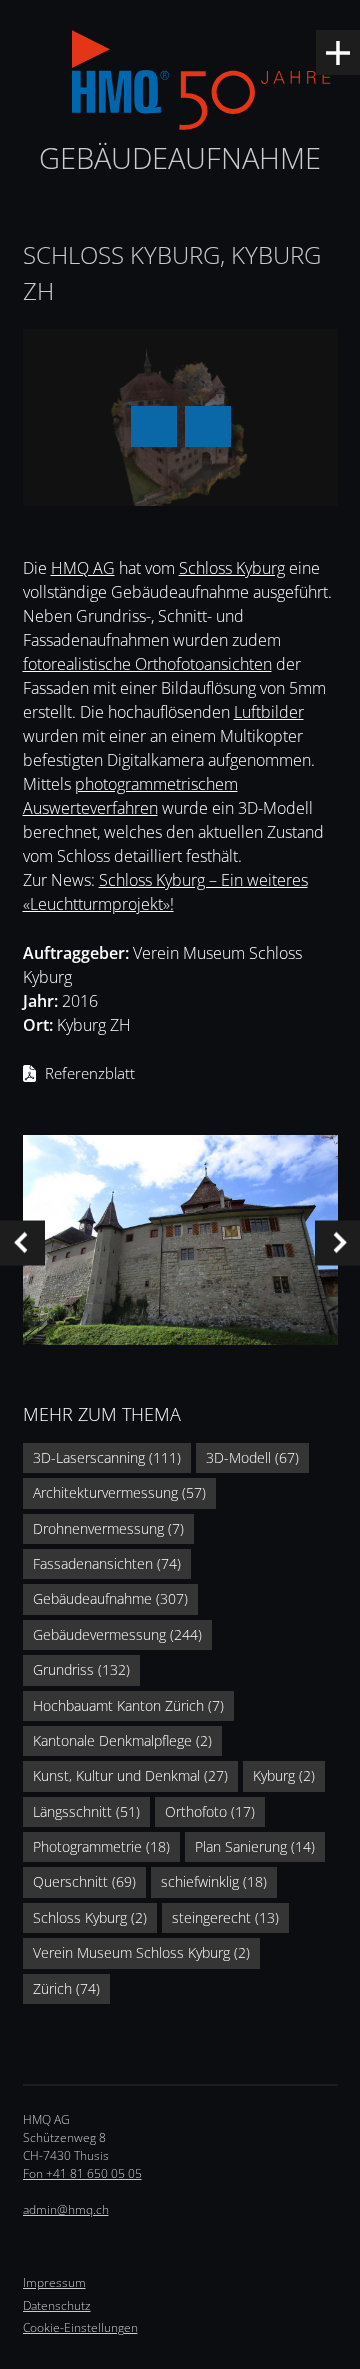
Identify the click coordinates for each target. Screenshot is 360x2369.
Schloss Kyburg (232, 568)
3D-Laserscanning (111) (107, 1457)
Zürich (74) (66, 1988)
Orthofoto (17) (210, 1811)
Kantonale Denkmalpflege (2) (122, 1740)
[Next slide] (337, 1242)
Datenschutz (57, 2305)
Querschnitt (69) (84, 1881)
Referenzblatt (90, 1073)
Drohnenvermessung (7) (108, 1528)
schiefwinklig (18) (214, 1881)
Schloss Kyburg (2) (90, 1917)
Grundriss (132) (81, 1669)
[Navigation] (338, 52)
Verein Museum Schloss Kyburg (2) (141, 1952)
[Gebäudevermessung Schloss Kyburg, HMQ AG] (180, 1243)
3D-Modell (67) (252, 1457)
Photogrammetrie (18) (101, 1846)
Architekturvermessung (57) (119, 1492)
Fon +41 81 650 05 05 (82, 2173)
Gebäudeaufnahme (180, 157)
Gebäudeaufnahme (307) (110, 1598)
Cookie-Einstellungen (80, 2327)
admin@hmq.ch (66, 2209)
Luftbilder (269, 712)
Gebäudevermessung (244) (117, 1634)
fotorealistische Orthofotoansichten (147, 664)
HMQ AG (83, 568)
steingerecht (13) (225, 1917)
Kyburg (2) (284, 1775)
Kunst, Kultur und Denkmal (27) (130, 1775)
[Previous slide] (22, 1242)
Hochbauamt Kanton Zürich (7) (128, 1705)
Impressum (54, 2282)
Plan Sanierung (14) (255, 1846)
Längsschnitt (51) (86, 1811)
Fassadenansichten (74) (107, 1563)
